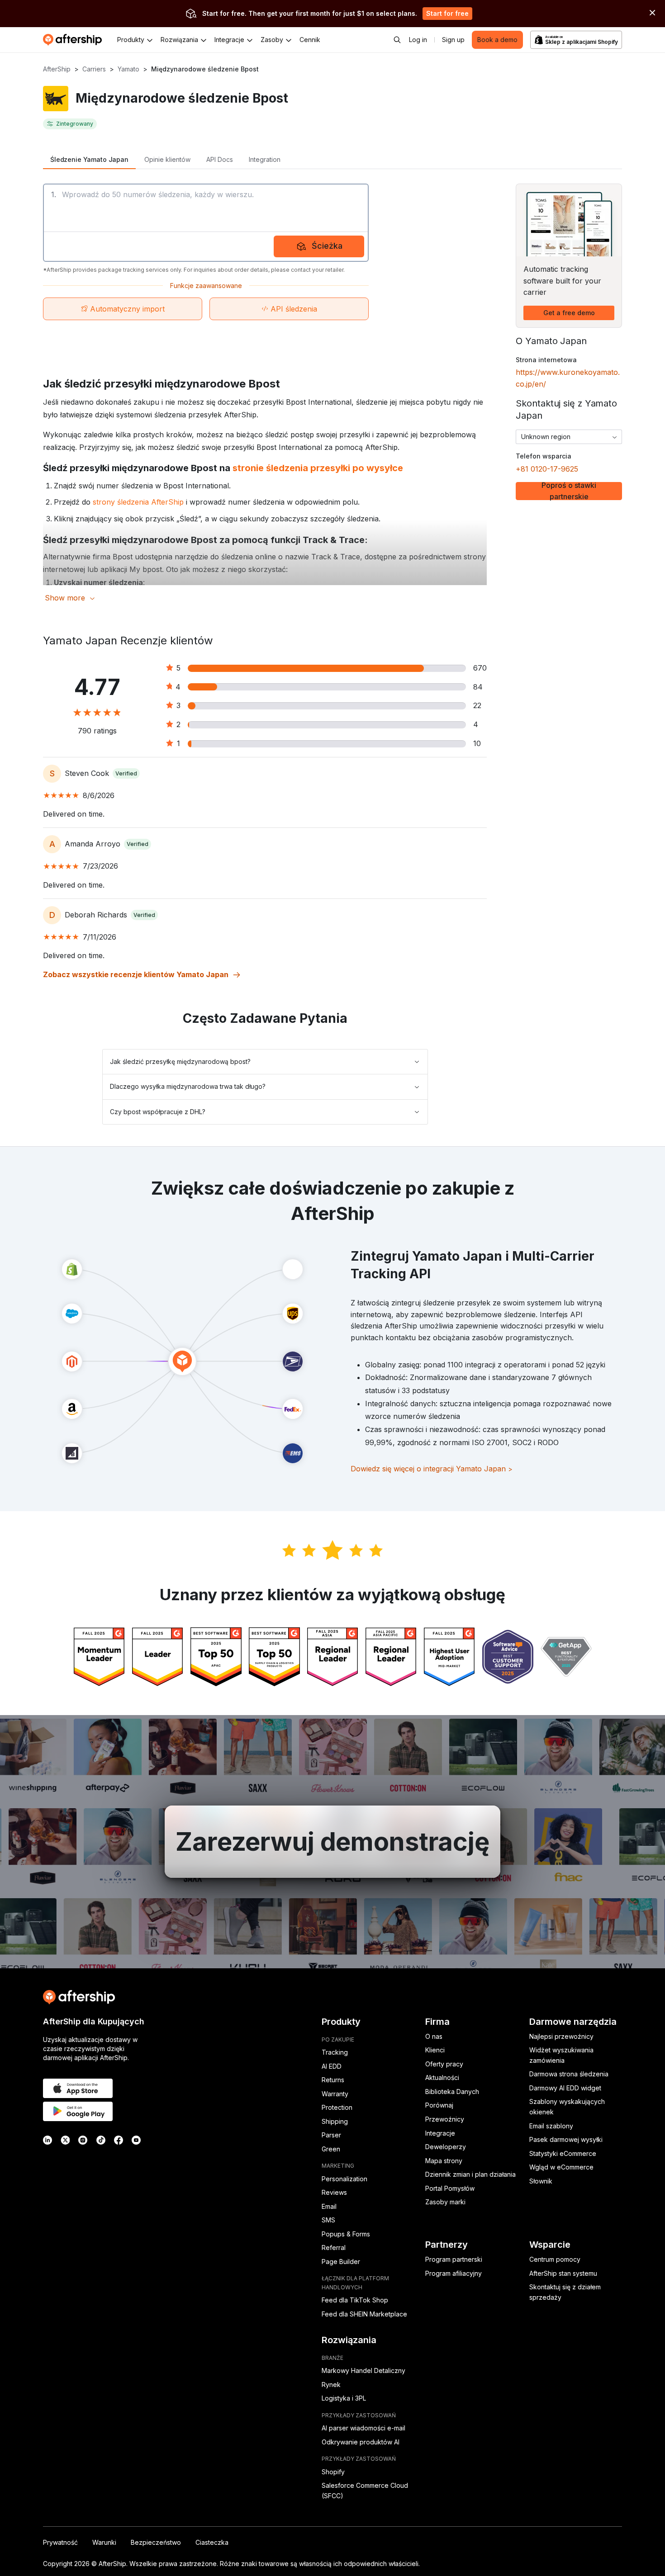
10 (477, 743)
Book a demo (497, 40)
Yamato (128, 69)
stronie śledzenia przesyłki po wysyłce (318, 468)
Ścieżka (327, 246)
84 (478, 687)
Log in (418, 40)
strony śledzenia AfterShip (138, 502)
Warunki (104, 2542)
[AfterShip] (75, 40)
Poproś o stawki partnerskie (569, 491)
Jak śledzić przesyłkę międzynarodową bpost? (180, 1061)
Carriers (94, 69)
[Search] (397, 40)
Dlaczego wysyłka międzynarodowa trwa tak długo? (188, 1086)
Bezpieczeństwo (156, 2542)
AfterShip (57, 69)
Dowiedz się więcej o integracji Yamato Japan (432, 1469)
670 (480, 668)
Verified (126, 773)
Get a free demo (569, 313)
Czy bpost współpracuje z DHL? (158, 1112)
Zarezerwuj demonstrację (332, 1842)
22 (477, 705)
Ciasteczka (212, 2542)
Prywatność (60, 2542)
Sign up (453, 40)
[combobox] (569, 437)
